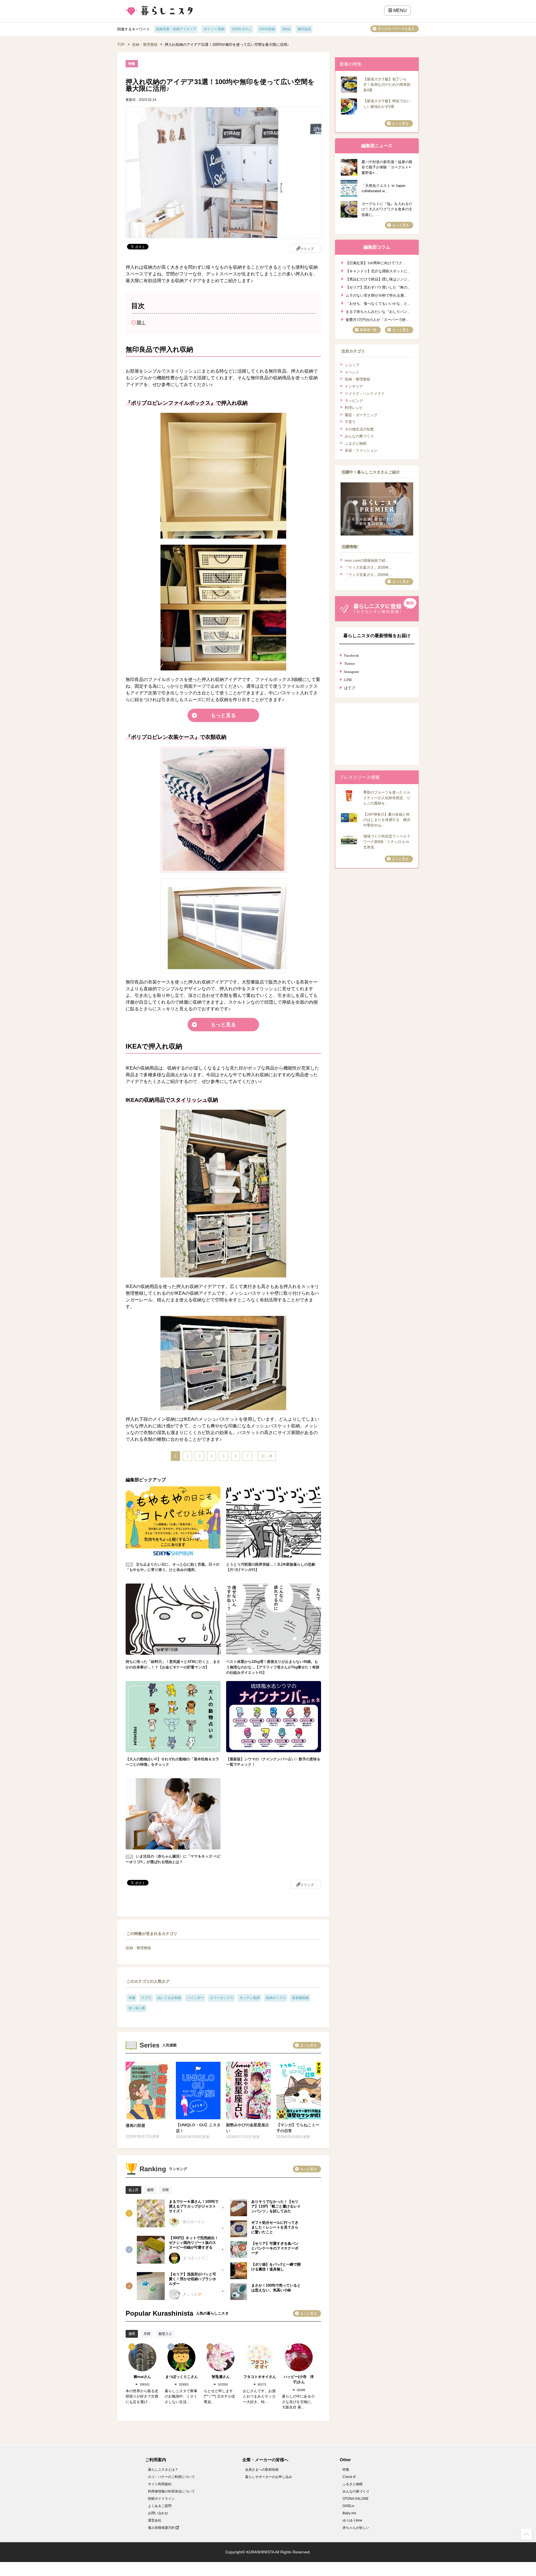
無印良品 (304, 29)
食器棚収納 (300, 1998)
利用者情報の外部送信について (171, 2491)
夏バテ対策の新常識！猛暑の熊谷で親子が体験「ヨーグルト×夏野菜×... (387, 167)
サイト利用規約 (160, 2484)
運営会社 (155, 2520)
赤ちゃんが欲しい (356, 2528)
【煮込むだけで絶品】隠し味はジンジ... (378, 279)
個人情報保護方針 (162, 2528)
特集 (346, 2470)
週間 (150, 2190)
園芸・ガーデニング (361, 415)
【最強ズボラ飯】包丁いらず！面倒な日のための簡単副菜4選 (387, 85)
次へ (265, 1456)
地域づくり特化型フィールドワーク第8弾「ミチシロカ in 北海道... (387, 842)
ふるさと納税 (356, 443)
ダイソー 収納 (214, 29)
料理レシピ (354, 408)
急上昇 (133, 2190)
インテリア (354, 386)
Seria (286, 29)
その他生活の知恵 (359, 429)
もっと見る (223, 715)
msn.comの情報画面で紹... (367, 560)
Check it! (349, 2477)
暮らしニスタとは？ (163, 2470)
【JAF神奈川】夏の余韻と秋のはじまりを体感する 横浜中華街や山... (387, 820)
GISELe (348, 2506)
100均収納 (267, 29)
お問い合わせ (158, 2513)
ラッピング (354, 401)
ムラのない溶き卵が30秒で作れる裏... (376, 295)
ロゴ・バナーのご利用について (171, 2477)
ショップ (352, 365)
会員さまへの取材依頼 (262, 2470)
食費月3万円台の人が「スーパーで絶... (377, 319)
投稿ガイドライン (161, 2499)
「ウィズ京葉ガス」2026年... (368, 567)
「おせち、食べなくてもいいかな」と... (378, 303)
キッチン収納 (250, 1998)
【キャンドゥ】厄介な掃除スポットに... (378, 271)
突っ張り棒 (137, 2008)
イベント (352, 372)
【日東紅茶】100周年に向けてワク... (375, 262)
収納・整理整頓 (145, 45)
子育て (350, 422)
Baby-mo (349, 2513)
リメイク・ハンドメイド (365, 393)
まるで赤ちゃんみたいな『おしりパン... (378, 311)
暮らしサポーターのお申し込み (269, 2477)
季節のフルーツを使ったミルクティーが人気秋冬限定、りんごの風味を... (387, 798)
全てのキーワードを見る (396, 29)
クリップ (307, 249)
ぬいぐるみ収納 (169, 1998)
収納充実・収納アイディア (176, 29)
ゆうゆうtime (352, 2520)
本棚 (132, 1998)
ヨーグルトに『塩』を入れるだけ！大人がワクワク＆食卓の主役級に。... (387, 209)
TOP (121, 45)
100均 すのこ (242, 29)
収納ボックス (276, 1998)
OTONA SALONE (356, 2499)
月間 (165, 2190)
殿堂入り (165, 2334)
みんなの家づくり (359, 436)
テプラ (146, 1998)
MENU (399, 10)
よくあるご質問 (160, 2506)
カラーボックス (222, 1998)
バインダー (195, 1998)
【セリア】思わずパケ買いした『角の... (378, 287)
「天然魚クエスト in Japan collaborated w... (383, 188)
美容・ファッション (361, 450)
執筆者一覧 (368, 330)
